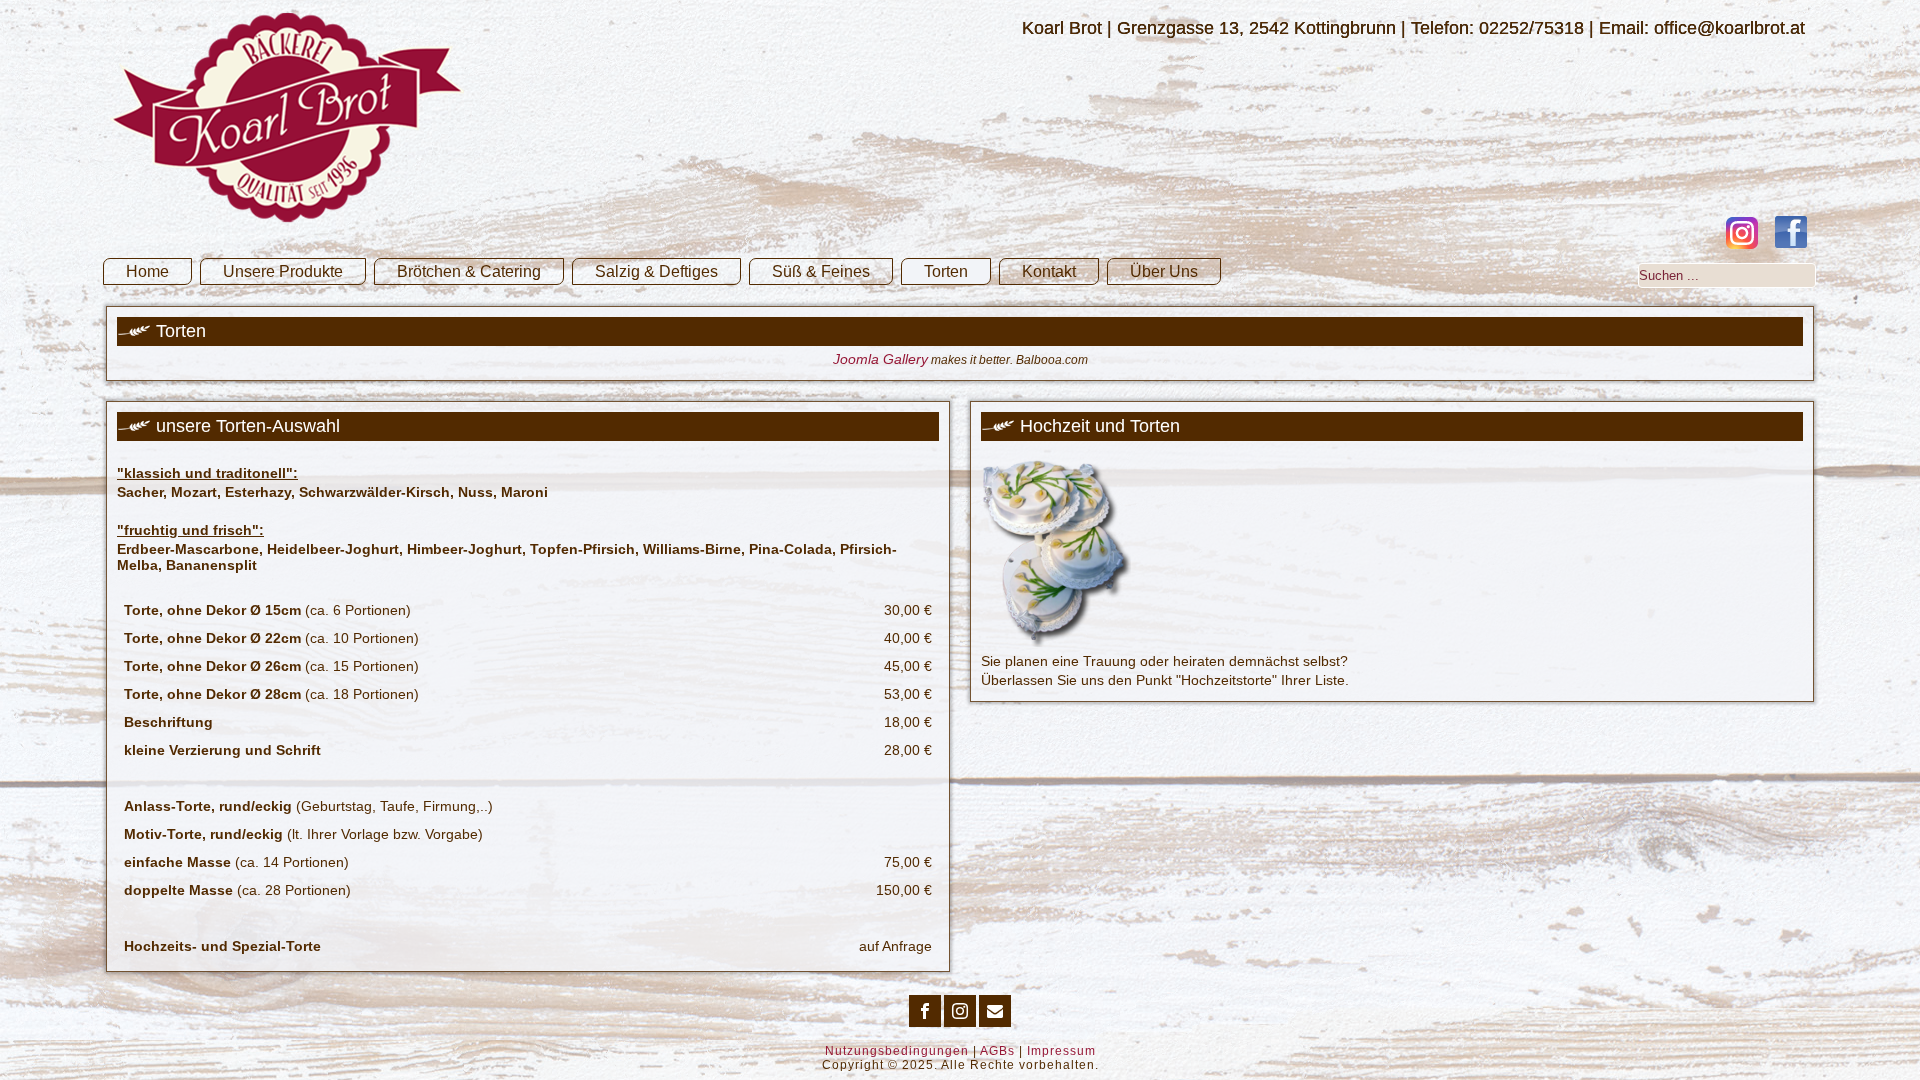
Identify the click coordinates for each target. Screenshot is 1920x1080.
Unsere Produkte (283, 271)
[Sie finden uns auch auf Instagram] (1742, 233)
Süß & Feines (821, 271)
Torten (946, 271)
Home (147, 271)
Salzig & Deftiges (656, 271)
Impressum (1061, 1051)
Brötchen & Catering (469, 271)
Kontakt (1049, 271)
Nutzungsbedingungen (897, 1051)
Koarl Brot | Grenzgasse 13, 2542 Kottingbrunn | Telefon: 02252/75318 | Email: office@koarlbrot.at (1413, 28)
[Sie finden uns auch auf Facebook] (1791, 232)
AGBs (997, 1051)
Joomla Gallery (880, 359)
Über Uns (1164, 271)
